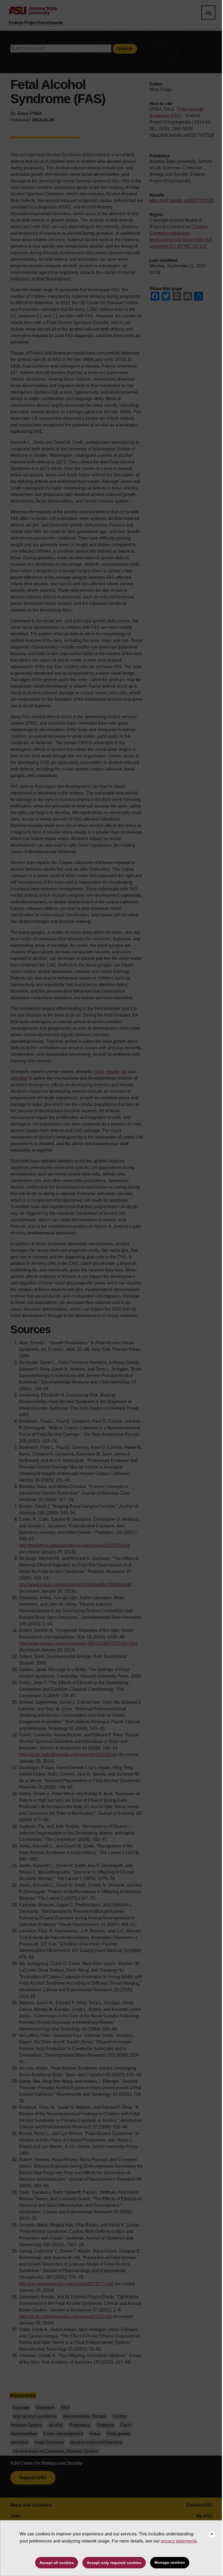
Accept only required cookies (114, 2563)
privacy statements (179, 2541)
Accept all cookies (57, 2563)
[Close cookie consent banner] (212, 2534)
